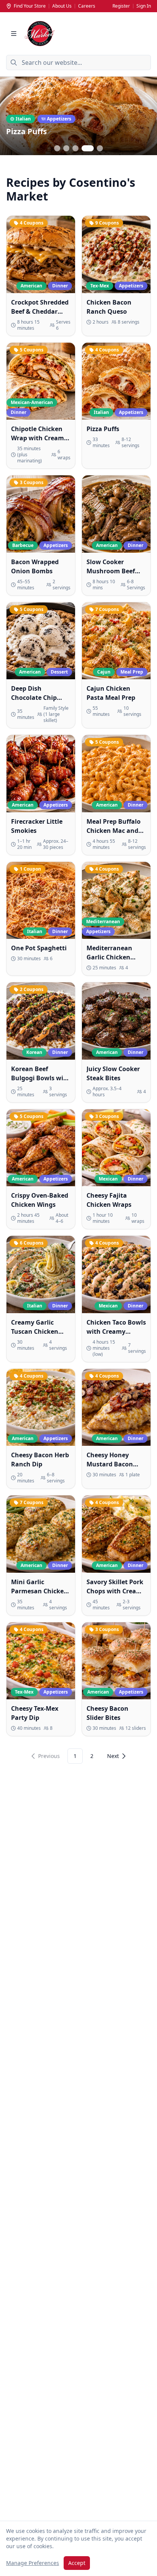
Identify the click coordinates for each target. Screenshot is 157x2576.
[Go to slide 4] (88, 148)
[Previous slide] (11, 117)
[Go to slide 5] (100, 148)
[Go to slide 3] (75, 148)
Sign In (144, 6)
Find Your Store (30, 6)
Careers (87, 6)
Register (121, 6)
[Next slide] (146, 117)
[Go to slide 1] (57, 148)
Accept (77, 2563)
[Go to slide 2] (66, 148)
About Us (62, 6)
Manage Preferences (33, 2563)
